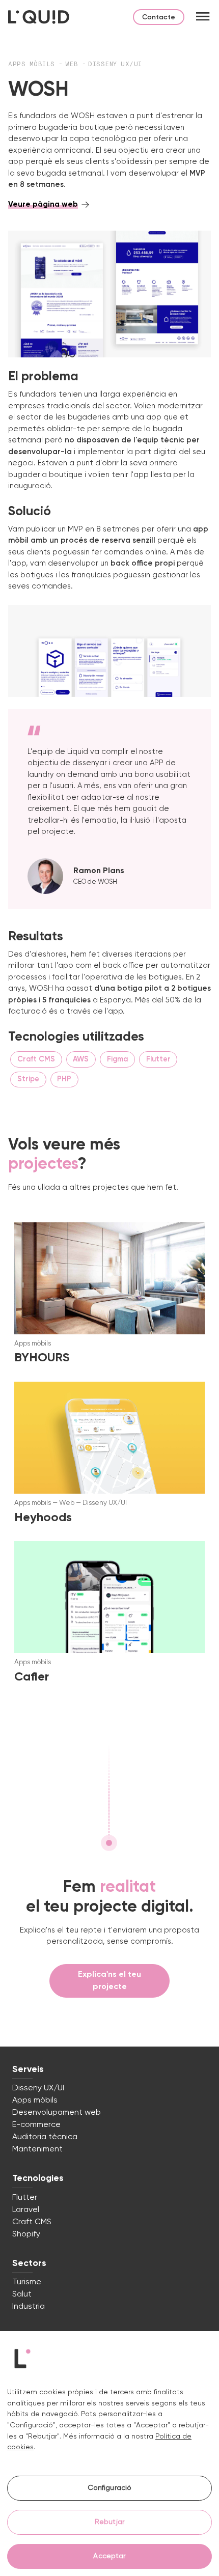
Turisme (27, 2282)
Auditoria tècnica (45, 2137)
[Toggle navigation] (203, 17)
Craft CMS (32, 2222)
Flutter (25, 2198)
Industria (29, 2307)
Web (74, 65)
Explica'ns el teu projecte (109, 1981)
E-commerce (36, 2125)
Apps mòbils (33, 65)
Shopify (26, 2234)
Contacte (159, 17)
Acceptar (109, 2556)
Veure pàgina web (43, 204)
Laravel (26, 2210)
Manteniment (37, 2149)
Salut (22, 2294)
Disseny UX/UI (115, 65)
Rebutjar (109, 2522)
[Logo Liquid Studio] (39, 17)
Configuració (110, 2488)
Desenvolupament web (57, 2113)
